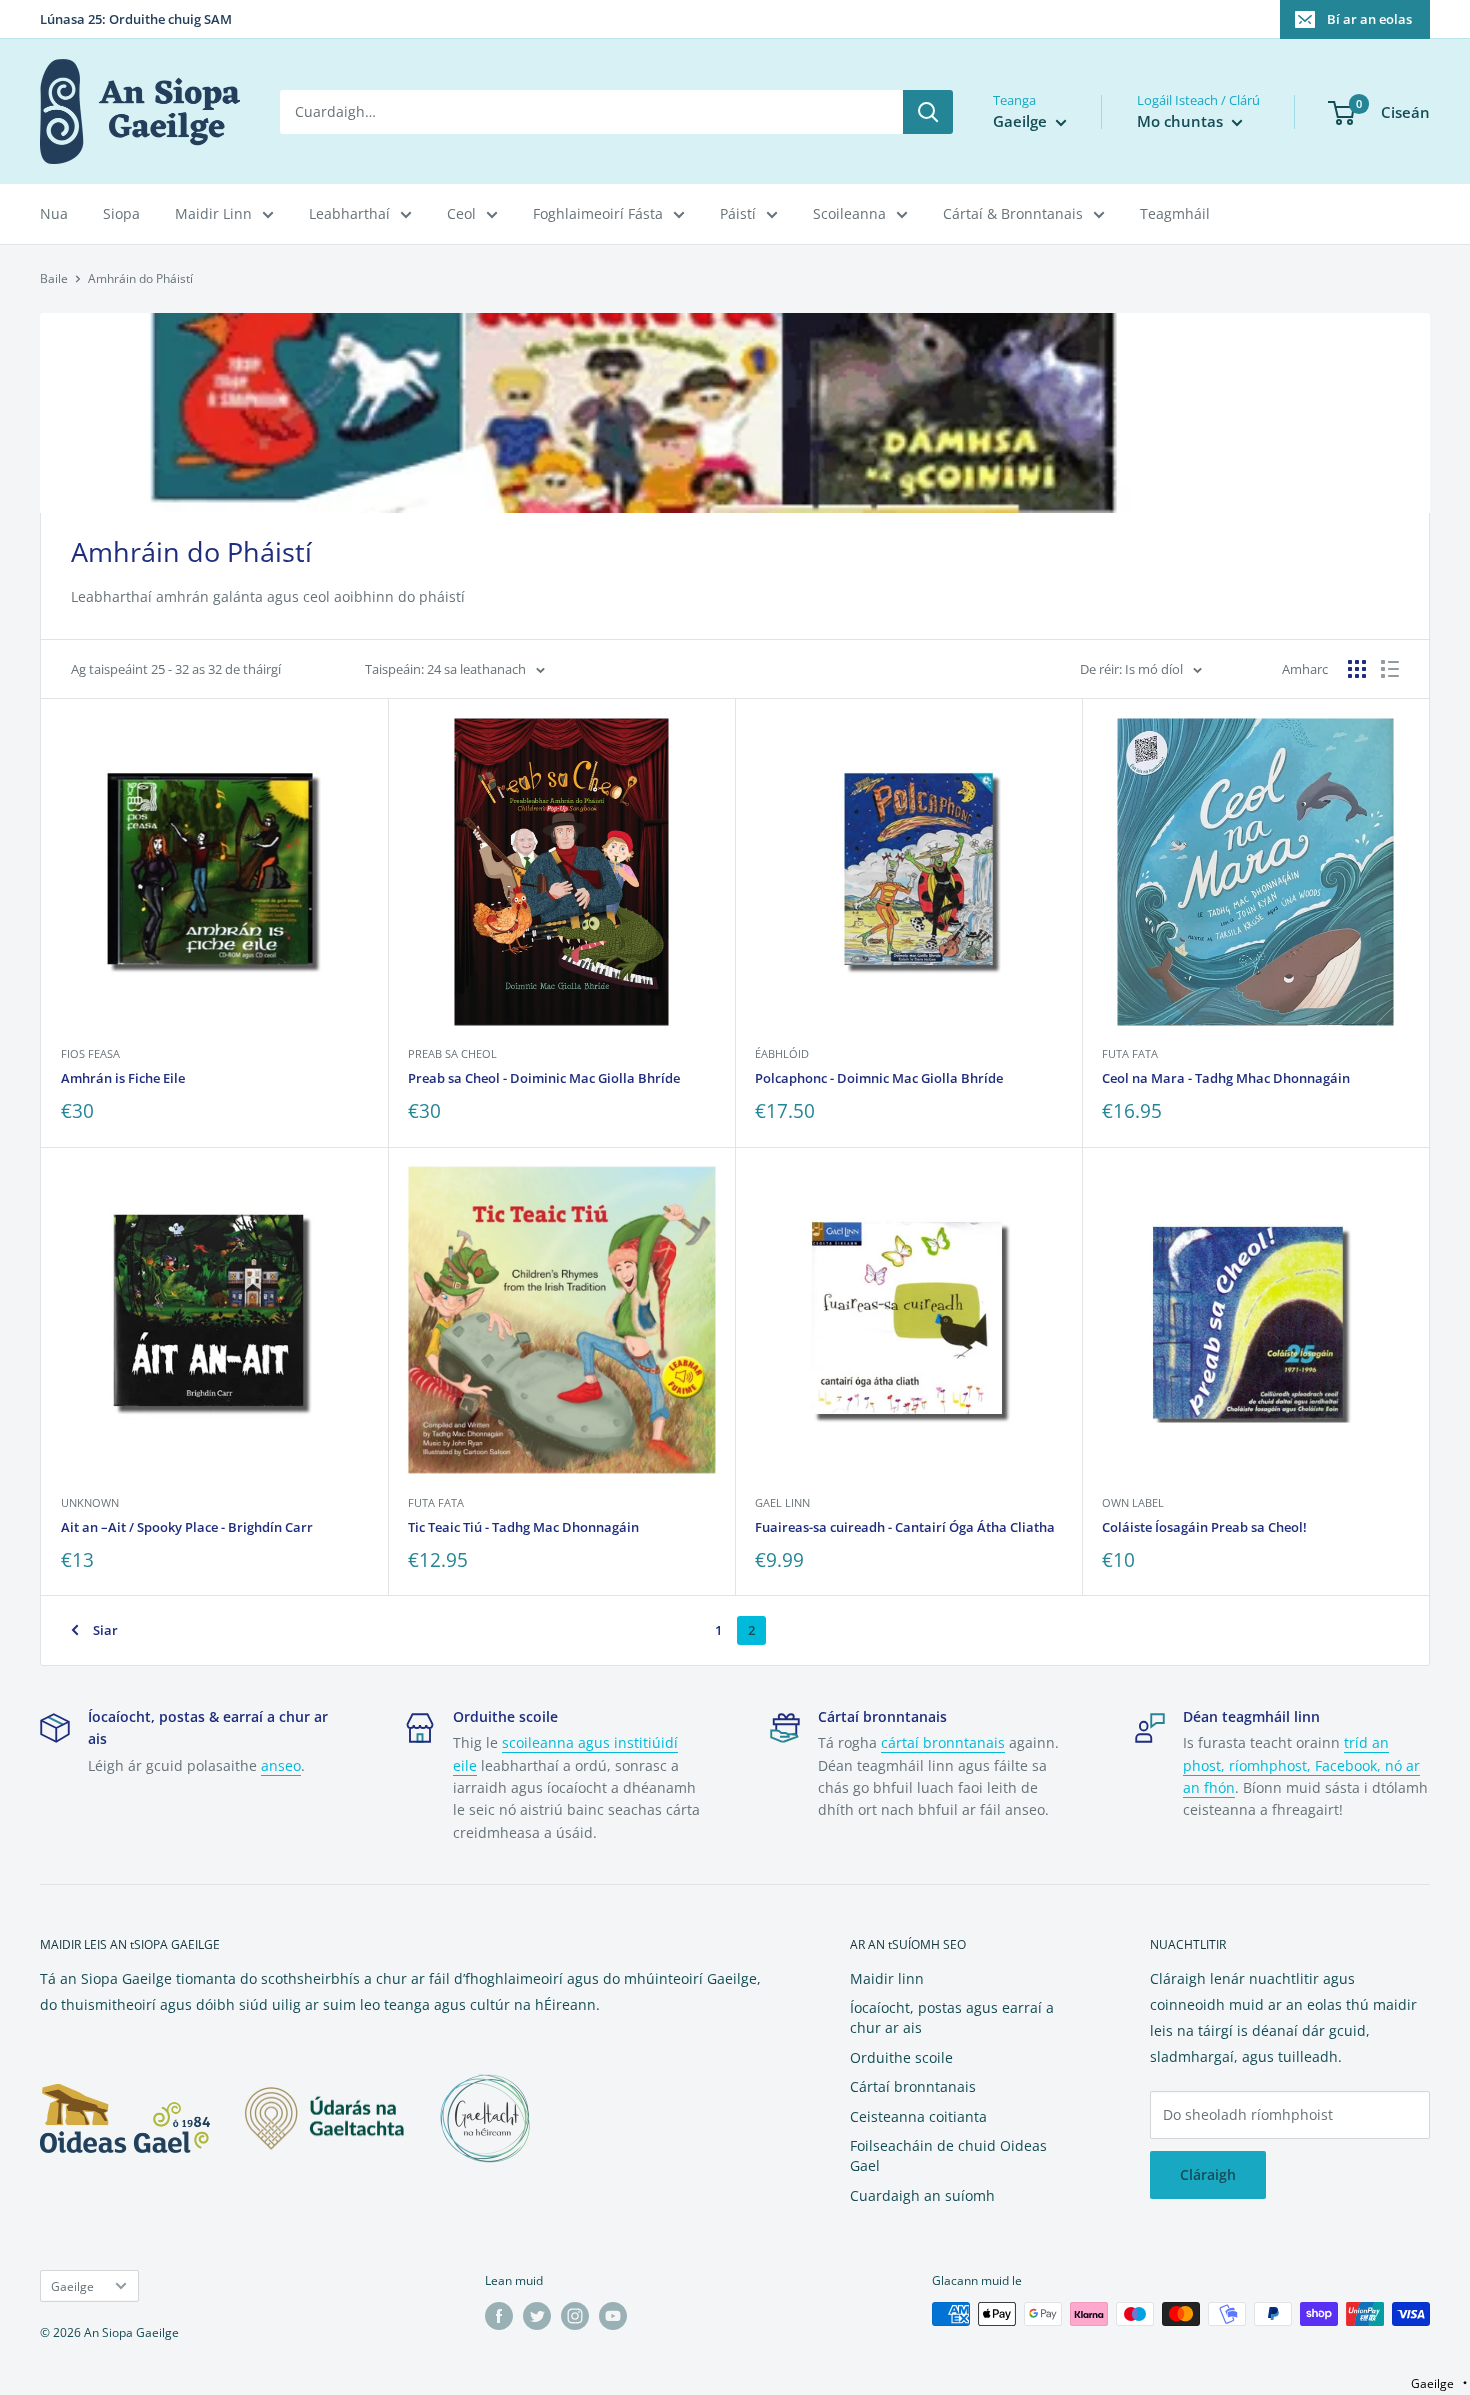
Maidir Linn (213, 213)
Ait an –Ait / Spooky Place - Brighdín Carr (187, 1527)
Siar (105, 1630)
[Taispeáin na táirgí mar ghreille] (1357, 669)
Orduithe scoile (901, 2057)
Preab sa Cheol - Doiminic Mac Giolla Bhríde (544, 1078)
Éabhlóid (782, 1053)
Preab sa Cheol (452, 1053)
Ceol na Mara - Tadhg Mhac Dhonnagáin (1226, 1078)
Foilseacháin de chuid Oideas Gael (948, 2155)
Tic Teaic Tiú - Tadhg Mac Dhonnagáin (523, 1527)
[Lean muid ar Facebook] (499, 2316)
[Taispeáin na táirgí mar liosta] (1390, 669)
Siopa (121, 213)
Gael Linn (782, 1502)
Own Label (1133, 1502)
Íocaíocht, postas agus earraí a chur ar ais (952, 2017)
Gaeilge (72, 2286)
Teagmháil (1175, 213)
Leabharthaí (349, 213)
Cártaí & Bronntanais (1013, 213)
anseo (281, 1765)
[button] (1439, 2383)
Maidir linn (887, 1978)
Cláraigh (1208, 2174)
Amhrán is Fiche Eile (123, 1078)
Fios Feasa (90, 1053)
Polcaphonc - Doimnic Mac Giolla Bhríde (879, 1078)
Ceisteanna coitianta (918, 2116)
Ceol (461, 213)
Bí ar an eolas (1369, 19)
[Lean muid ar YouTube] (613, 2316)
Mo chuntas (1182, 121)
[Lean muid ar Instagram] (575, 2316)
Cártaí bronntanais (913, 2086)
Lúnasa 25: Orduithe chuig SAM (136, 19)
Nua (54, 213)
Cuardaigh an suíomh (922, 2195)
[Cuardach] (928, 112)
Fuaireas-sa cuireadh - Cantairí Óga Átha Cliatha (905, 1527)
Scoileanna (849, 213)
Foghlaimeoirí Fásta (598, 213)
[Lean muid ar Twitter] (537, 2316)
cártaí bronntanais (943, 1742)
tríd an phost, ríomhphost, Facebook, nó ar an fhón (1301, 1765)
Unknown (90, 1502)
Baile (54, 278)
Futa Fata (1130, 1053)
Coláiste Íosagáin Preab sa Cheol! (1204, 1527)
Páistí (738, 213)
